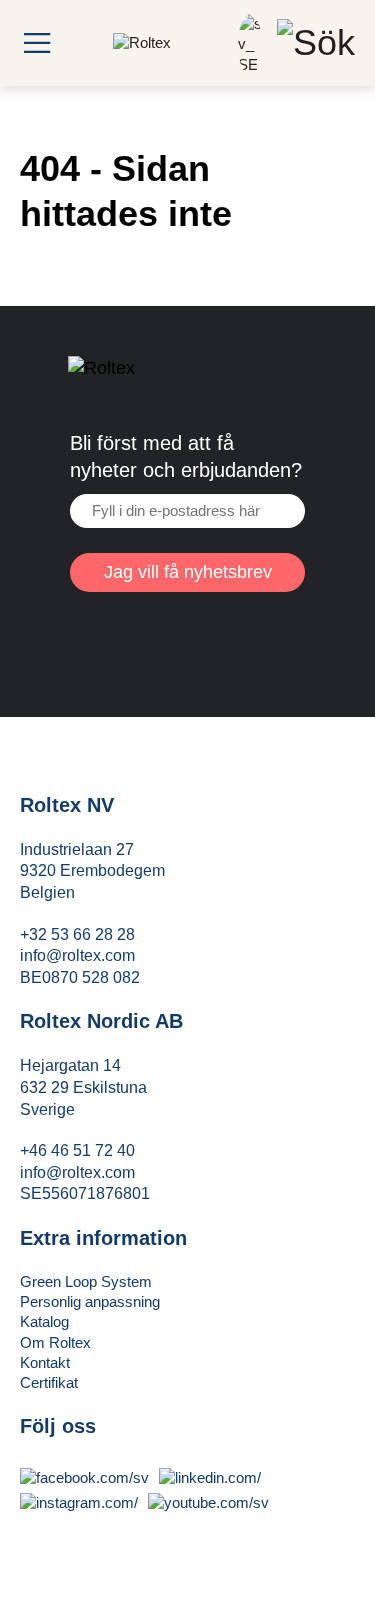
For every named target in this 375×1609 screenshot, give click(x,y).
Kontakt (45, 1362)
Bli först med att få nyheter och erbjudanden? (186, 456)
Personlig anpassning (90, 1301)
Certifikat (49, 1382)
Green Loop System (86, 1281)
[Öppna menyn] (37, 43)
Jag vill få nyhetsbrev (188, 572)
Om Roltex (55, 1342)
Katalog (44, 1321)
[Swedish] (250, 64)
